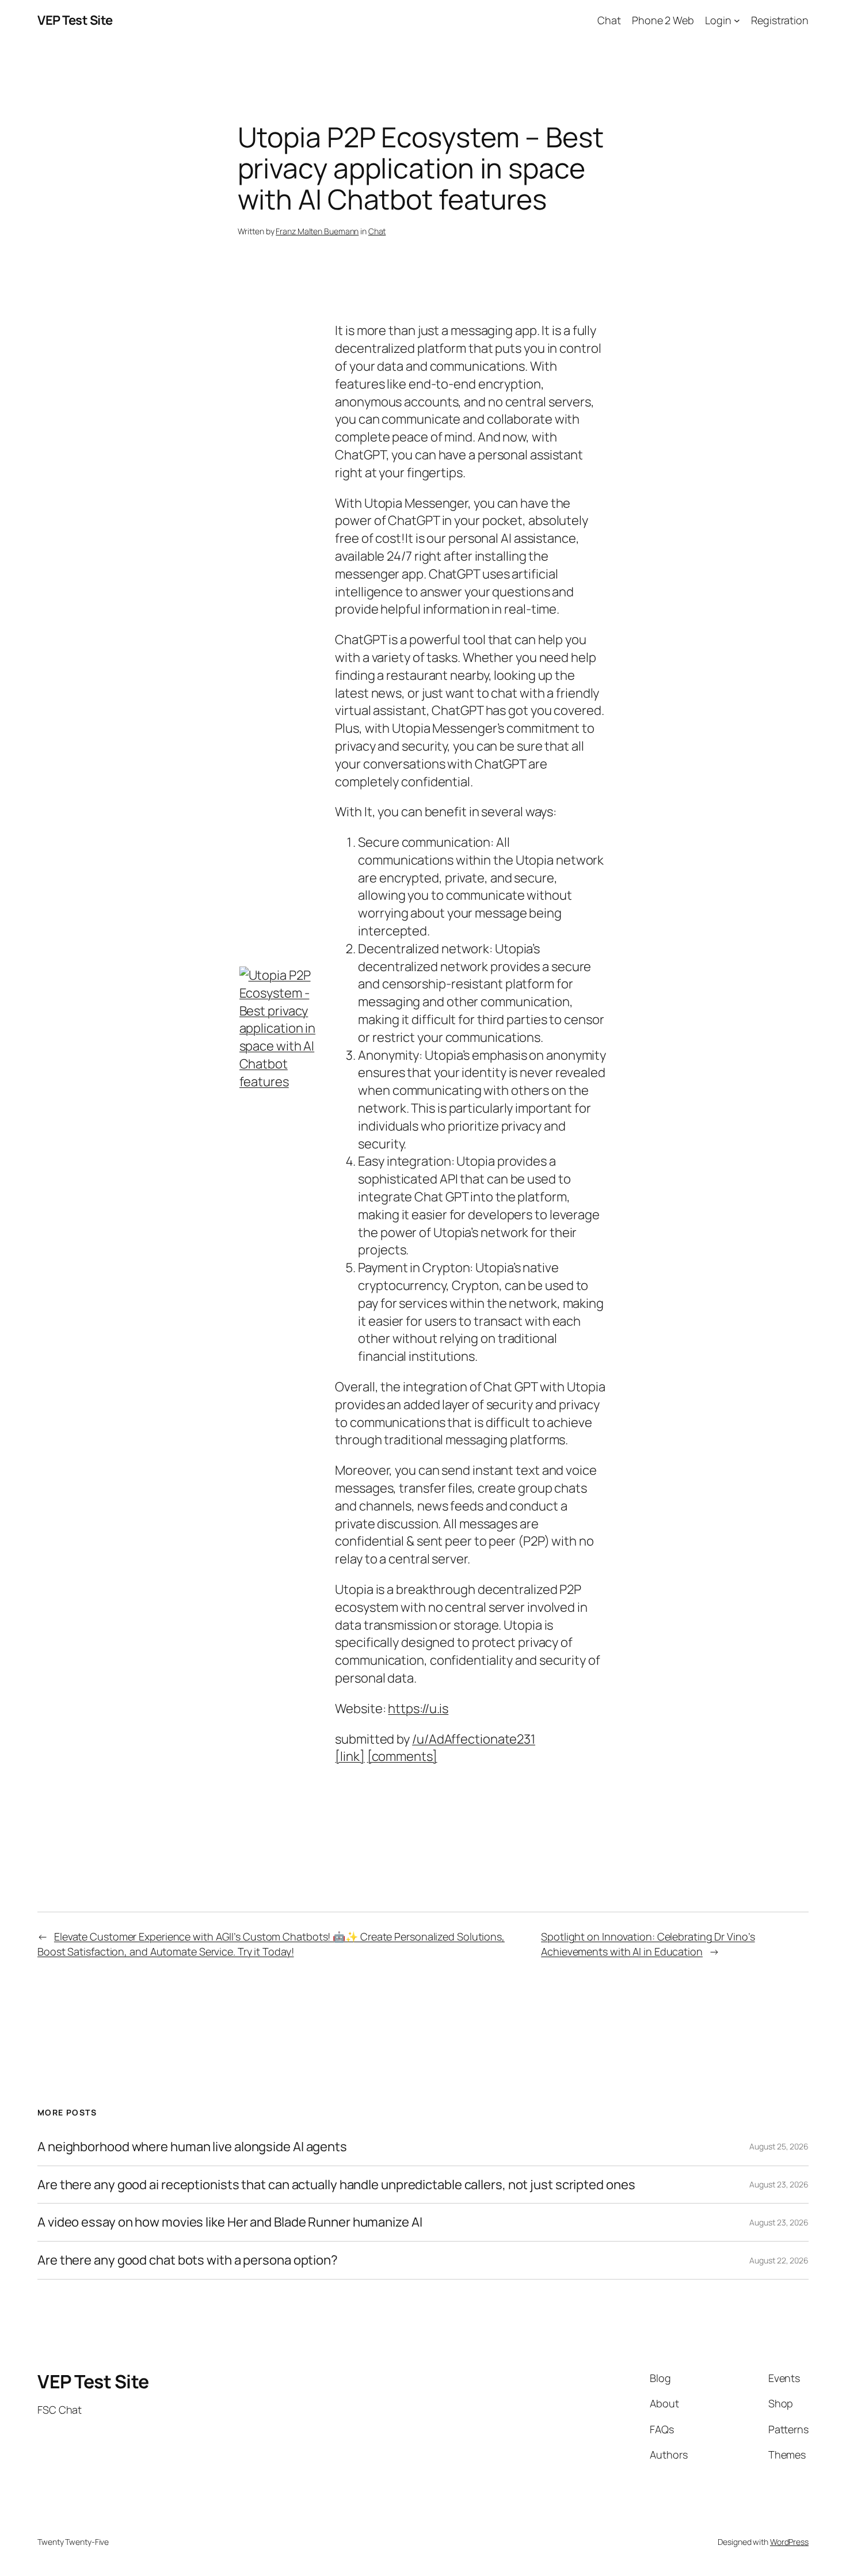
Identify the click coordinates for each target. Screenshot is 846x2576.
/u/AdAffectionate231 (474, 1739)
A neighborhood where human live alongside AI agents (192, 2147)
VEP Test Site (75, 20)
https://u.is (418, 1709)
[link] (350, 1756)
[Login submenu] (737, 20)
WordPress (789, 2542)
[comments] (402, 1756)
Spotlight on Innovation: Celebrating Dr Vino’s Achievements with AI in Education (648, 1944)
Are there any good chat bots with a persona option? (188, 2260)
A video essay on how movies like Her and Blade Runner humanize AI (230, 2222)
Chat (377, 231)
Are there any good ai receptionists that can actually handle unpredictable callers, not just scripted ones (336, 2185)
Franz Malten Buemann (317, 231)
